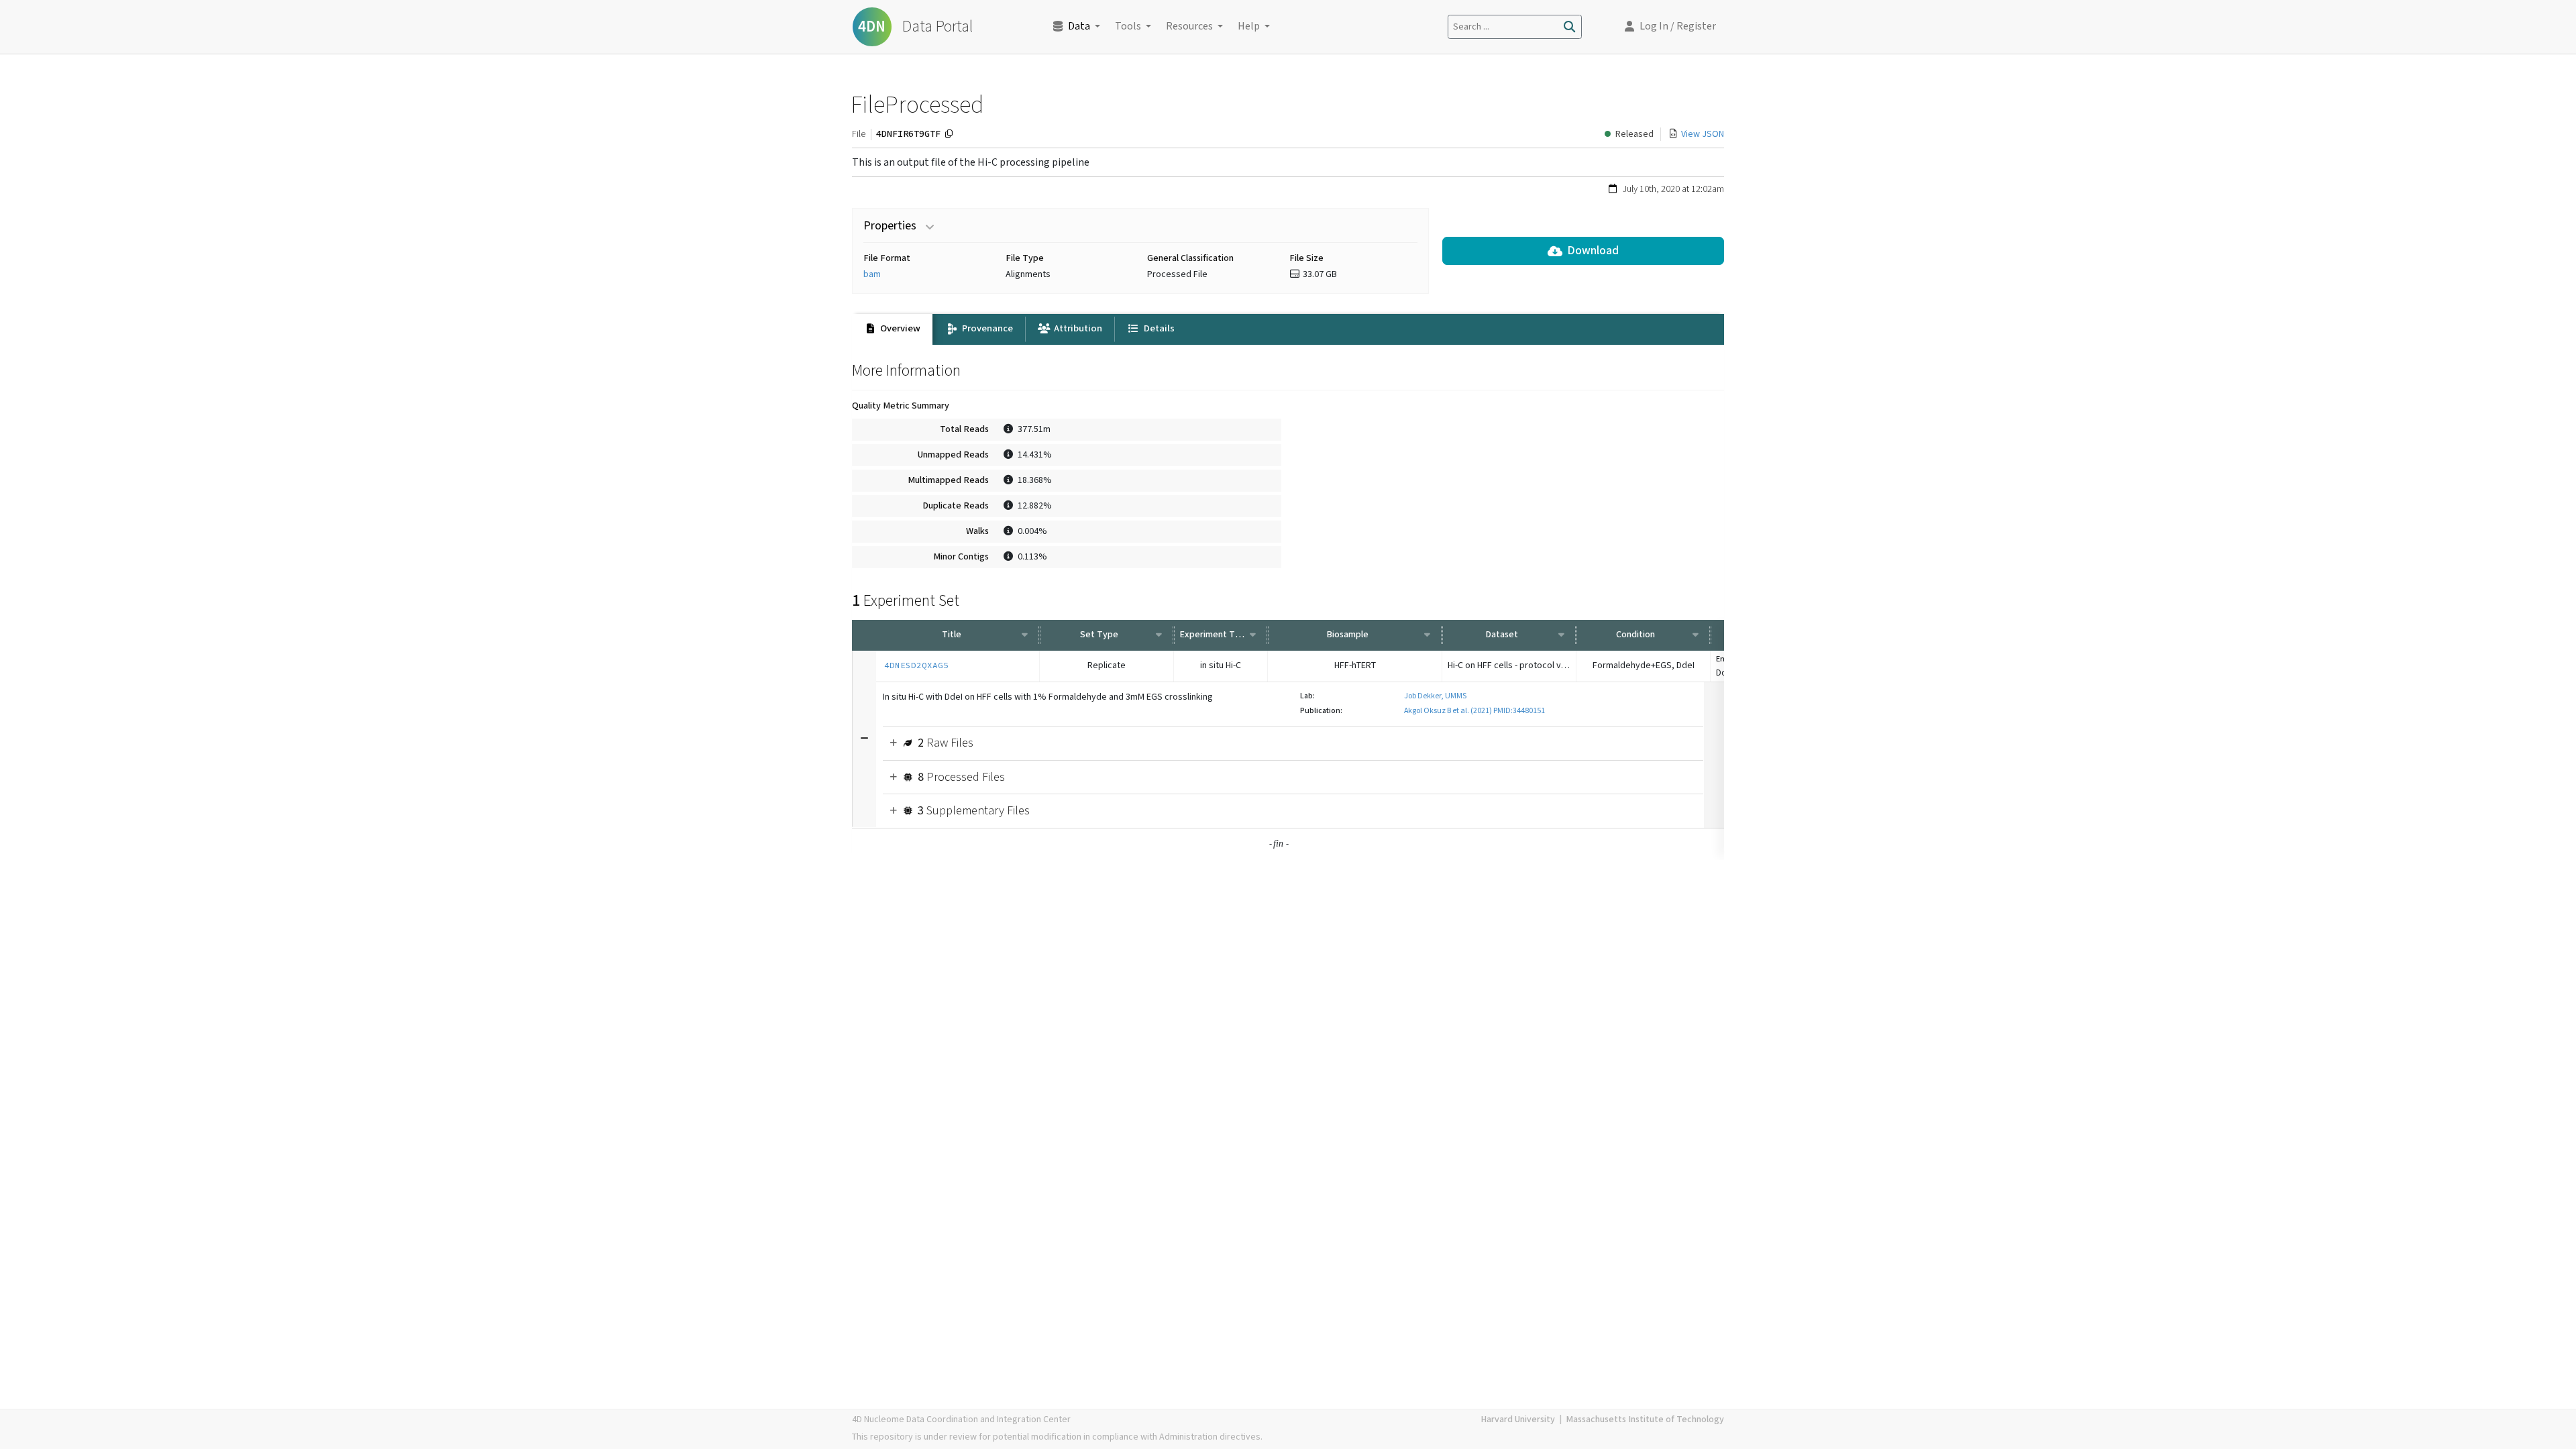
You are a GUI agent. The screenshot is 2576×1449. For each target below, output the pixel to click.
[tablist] (1288, 329)
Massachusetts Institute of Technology (1645, 1419)
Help (1249, 26)
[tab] (892, 329)
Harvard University (1518, 1419)
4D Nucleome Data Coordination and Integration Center (961, 1419)
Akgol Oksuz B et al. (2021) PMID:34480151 (1474, 711)
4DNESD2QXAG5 (916, 665)
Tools (1128, 26)
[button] (1670, 27)
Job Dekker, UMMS (1435, 696)
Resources (1189, 26)
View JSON (1703, 134)
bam (872, 274)
